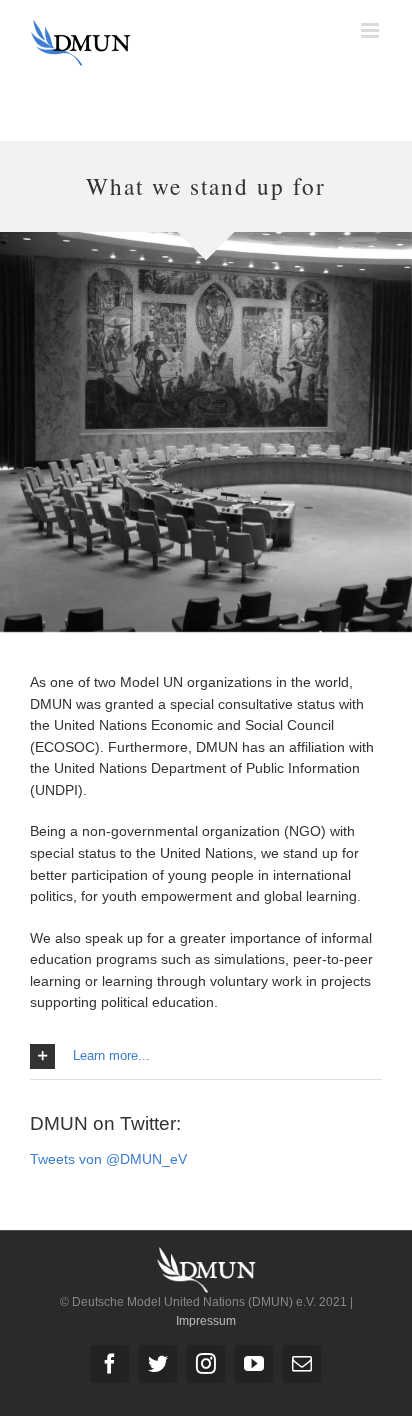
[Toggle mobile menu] (371, 30)
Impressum (206, 1321)
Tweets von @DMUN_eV (108, 1159)
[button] (206, 1056)
